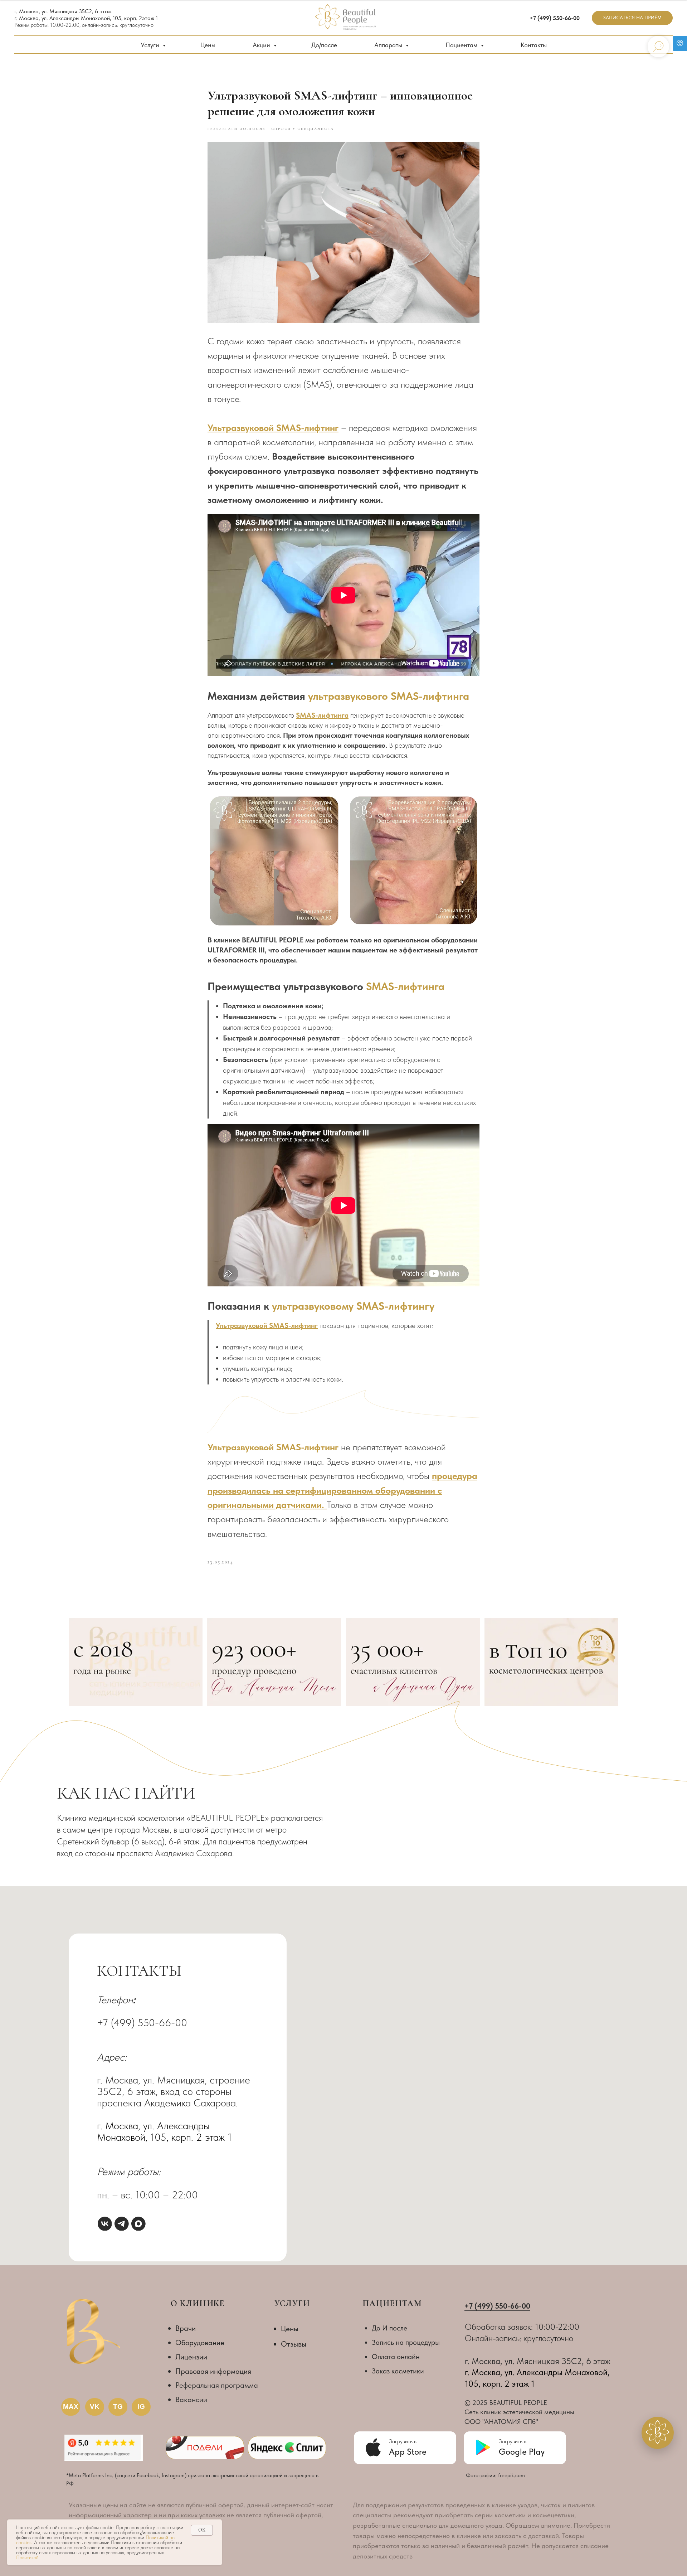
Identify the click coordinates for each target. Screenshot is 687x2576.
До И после (389, 2328)
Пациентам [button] (462, 45)
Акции (262, 45)
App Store (408, 2452)
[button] (632, 18)
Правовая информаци (211, 2371)
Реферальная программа (217, 2385)
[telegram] (122, 2224)
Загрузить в (513, 2441)
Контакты (534, 45)
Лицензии (191, 2357)
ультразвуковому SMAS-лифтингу (353, 1306)
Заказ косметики (398, 2371)
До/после (324, 45)
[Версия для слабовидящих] (680, 43)
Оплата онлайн (396, 2357)
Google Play (522, 2452)
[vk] (105, 2224)
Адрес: (112, 2057)
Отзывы (294, 2344)
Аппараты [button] (389, 45)
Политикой (27, 2557)
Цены (208, 45)
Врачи (186, 2328)
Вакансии (191, 2399)
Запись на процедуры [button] (406, 2342)
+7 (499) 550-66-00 (142, 2022)
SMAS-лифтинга (405, 986)
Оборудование (200, 2342)
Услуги (151, 45)
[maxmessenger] (138, 2224)
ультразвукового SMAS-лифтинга (389, 696)
